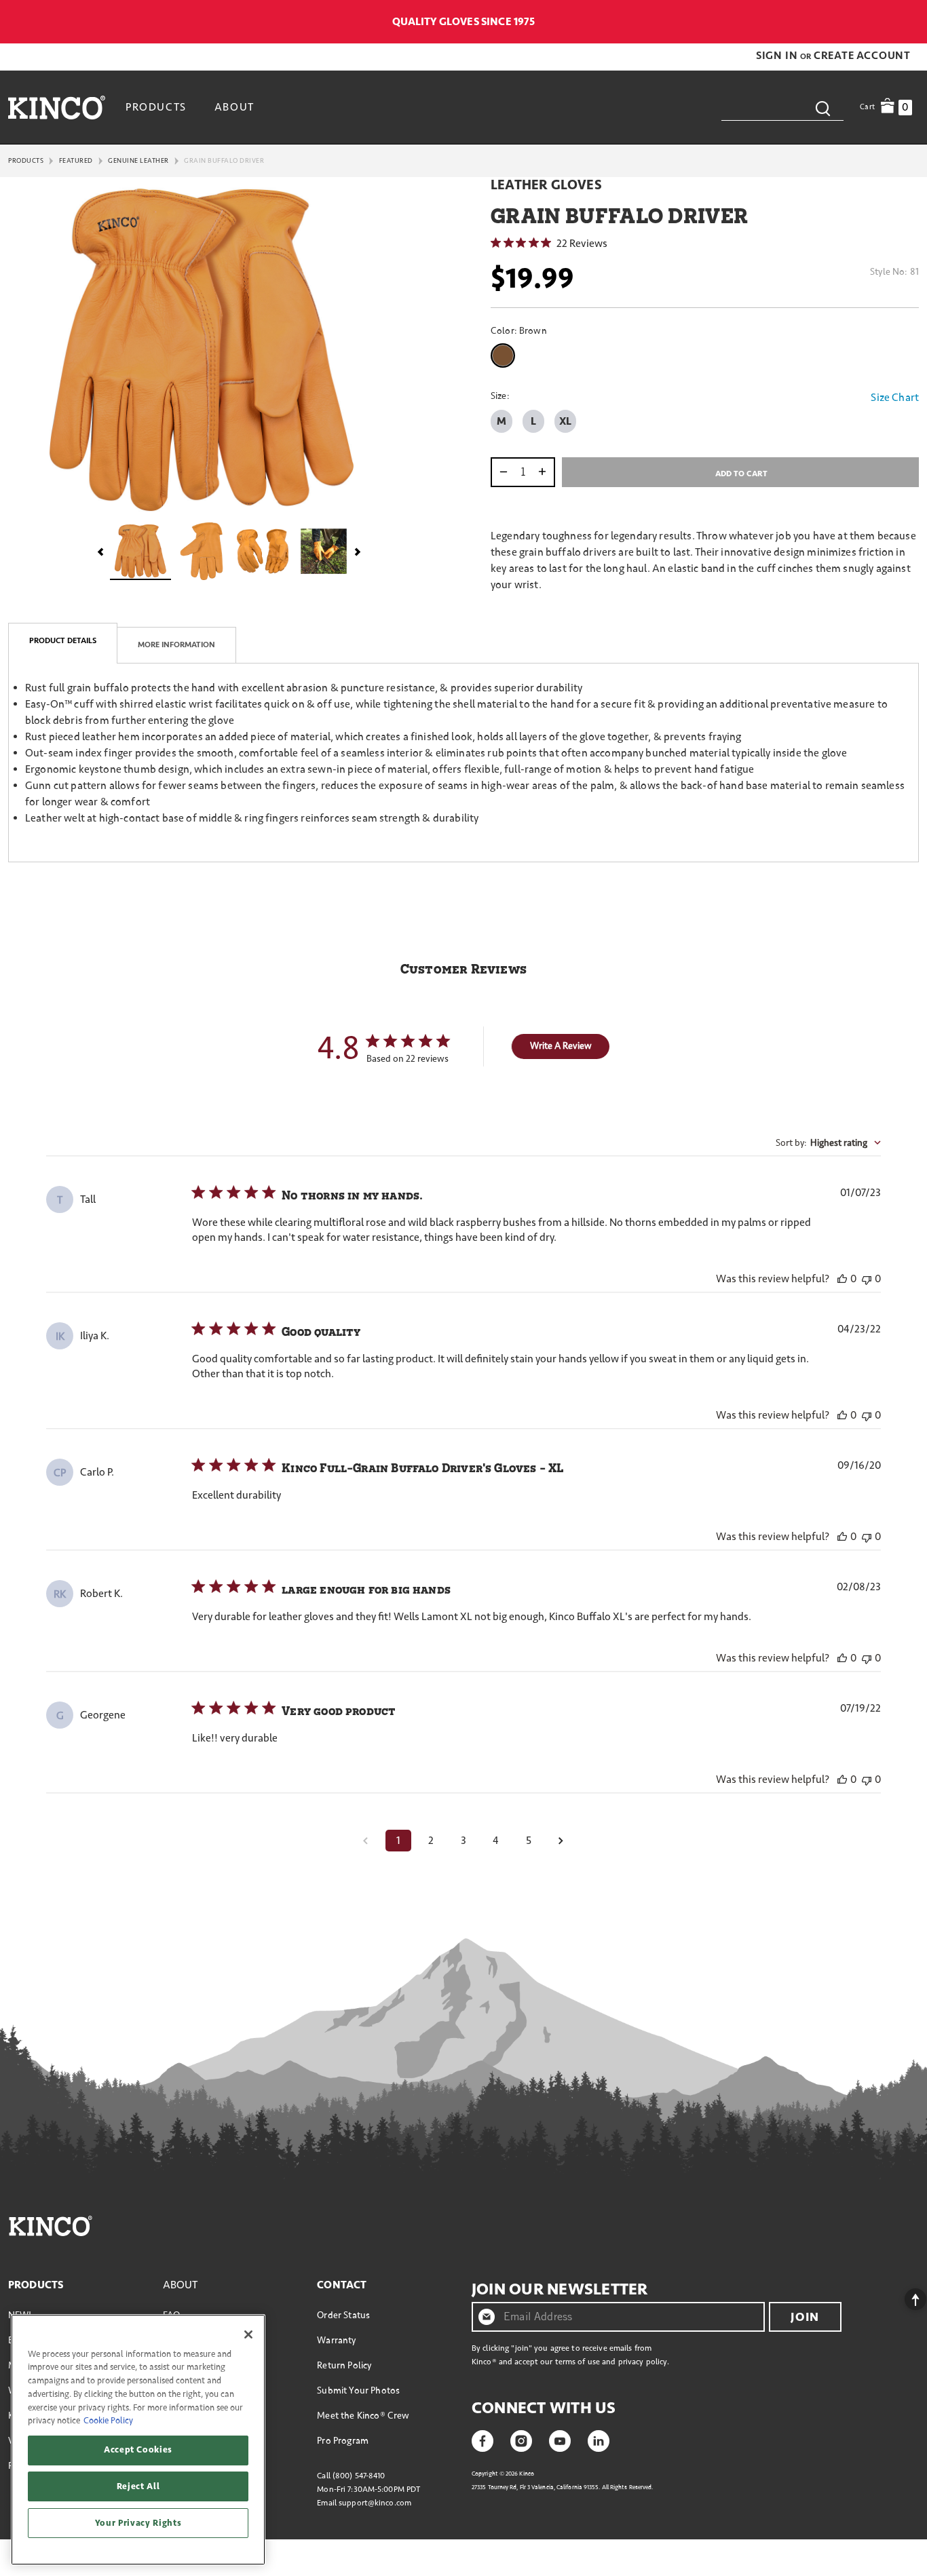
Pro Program (343, 2441)
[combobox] (782, 107)
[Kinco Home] (57, 107)
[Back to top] (905, 2296)
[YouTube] (560, 2440)
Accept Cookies (138, 2450)
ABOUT (181, 2285)
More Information (176, 645)
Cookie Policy (108, 2421)
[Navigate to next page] (561, 1841)
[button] (778, 56)
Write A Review (561, 1046)
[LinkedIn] (599, 2440)
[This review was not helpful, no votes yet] (867, 1279)
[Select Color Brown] (506, 355)
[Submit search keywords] (822, 108)
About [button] (234, 107)
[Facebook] (483, 2440)
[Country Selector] (912, 22)
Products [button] (156, 107)
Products (26, 161)
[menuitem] (158, 107)
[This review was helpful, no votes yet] (842, 1279)
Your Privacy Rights (138, 2523)
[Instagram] (521, 2440)
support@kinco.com (375, 2503)
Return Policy (344, 2365)
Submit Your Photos (358, 2390)
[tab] (63, 643)
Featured (76, 161)
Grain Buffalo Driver (224, 161)
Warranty (336, 2340)
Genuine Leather (138, 161)
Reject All (138, 2486)
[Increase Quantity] (545, 472)
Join (805, 2317)
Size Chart (895, 398)
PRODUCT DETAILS (63, 641)
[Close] (248, 2334)
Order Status (343, 2315)
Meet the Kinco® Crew (363, 2416)
